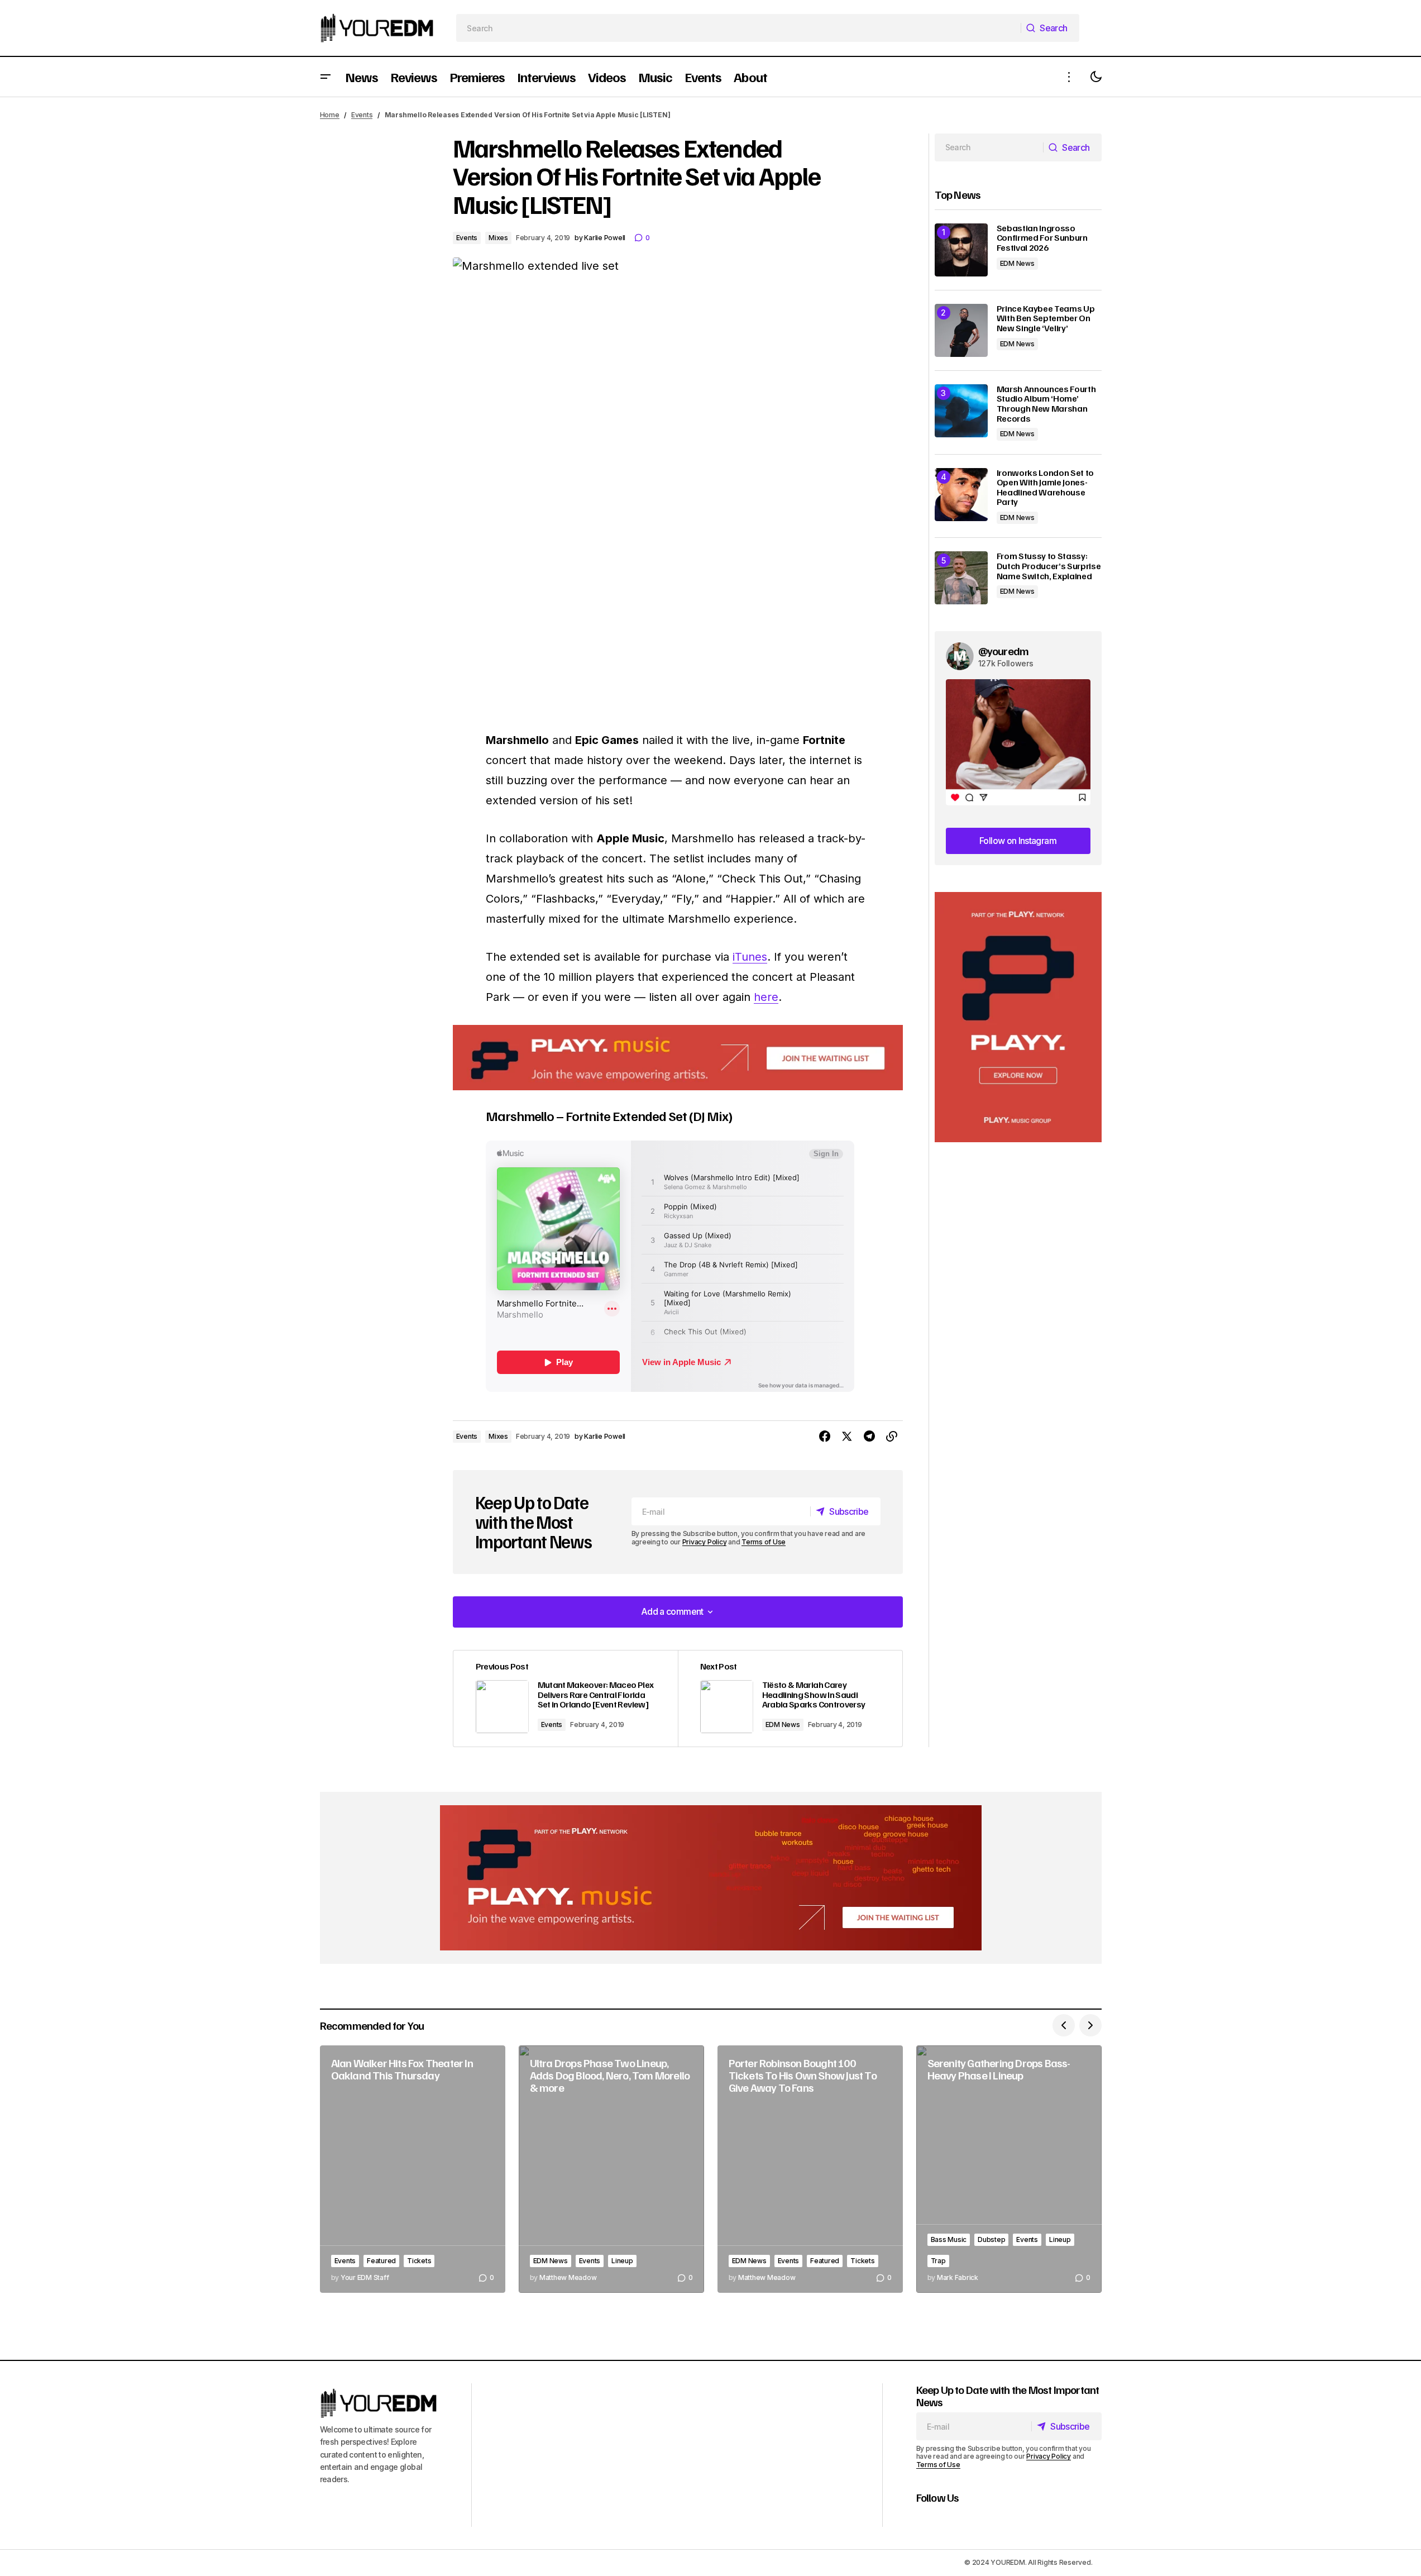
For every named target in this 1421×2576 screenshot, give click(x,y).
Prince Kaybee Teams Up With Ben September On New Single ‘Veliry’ (1046, 319)
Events (362, 115)
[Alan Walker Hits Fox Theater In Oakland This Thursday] (413, 2169)
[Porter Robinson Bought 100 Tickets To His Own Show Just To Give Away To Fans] (810, 2169)
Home (330, 115)
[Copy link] (892, 1437)
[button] (326, 77)
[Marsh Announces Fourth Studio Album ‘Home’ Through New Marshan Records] (961, 411)
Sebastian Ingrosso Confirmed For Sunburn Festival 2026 (1042, 238)
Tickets (419, 2261)
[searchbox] (738, 28)
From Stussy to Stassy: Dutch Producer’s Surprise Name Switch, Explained (1049, 566)
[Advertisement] (1018, 1017)
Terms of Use (764, 1542)
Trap (938, 2261)
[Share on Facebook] (825, 1437)
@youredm (1004, 651)
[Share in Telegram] (869, 1437)
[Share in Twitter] (847, 1437)
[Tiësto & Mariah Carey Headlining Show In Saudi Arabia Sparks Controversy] (790, 1699)
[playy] (678, 1058)
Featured (381, 2261)
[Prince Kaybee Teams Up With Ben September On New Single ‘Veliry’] (961, 330)
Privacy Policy (705, 1542)
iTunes (750, 957)
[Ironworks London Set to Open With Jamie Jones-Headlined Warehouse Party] (961, 495)
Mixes (498, 238)
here (766, 997)
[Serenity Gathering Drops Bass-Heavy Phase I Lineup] (1009, 2169)
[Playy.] (711, 1878)
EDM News (783, 1725)
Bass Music (949, 2239)
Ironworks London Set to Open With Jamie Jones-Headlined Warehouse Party (1046, 488)
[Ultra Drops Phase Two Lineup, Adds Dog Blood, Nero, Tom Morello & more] (611, 2169)
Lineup (622, 2261)
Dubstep (991, 2239)
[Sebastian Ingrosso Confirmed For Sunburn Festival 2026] (961, 250)
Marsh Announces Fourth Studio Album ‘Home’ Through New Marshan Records (1046, 404)
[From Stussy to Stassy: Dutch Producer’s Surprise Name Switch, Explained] (961, 578)
